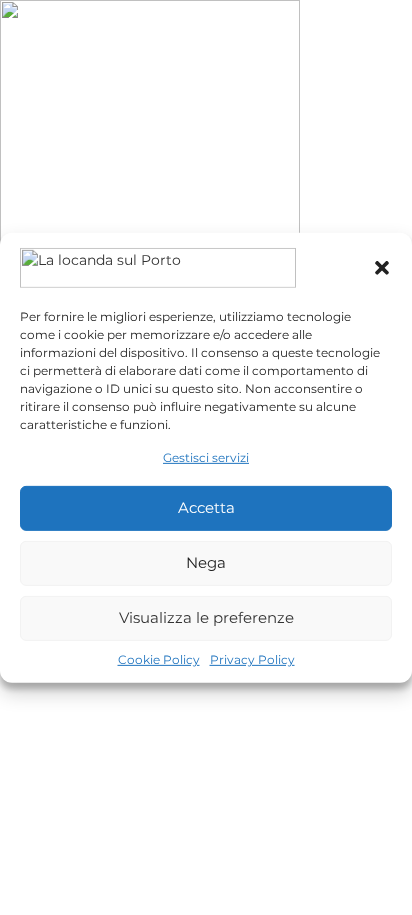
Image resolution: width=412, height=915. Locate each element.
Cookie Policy (159, 659)
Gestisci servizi (206, 456)
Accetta (206, 507)
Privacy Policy (252, 659)
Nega (206, 562)
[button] (382, 267)
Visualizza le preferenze (206, 617)
